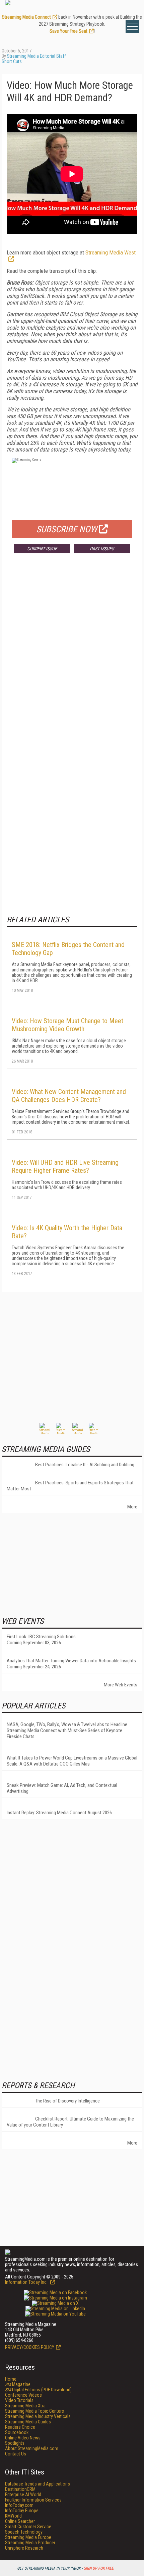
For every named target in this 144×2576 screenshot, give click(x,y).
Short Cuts (12, 61)
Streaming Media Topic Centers (34, 2411)
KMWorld (13, 2516)
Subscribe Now (67, 529)
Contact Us (16, 2454)
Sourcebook (17, 2432)
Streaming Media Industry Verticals (38, 2416)
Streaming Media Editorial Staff (37, 56)
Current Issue (42, 549)
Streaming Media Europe (28, 2537)
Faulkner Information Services (33, 2500)
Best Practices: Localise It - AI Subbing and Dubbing (85, 1465)
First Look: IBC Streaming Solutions (41, 1637)
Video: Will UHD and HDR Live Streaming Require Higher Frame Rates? (65, 1166)
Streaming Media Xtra (25, 2406)
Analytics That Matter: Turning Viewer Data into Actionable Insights (71, 1661)
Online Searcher (20, 2521)
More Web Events (121, 1685)
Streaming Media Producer (30, 2543)
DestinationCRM (20, 2489)
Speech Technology (24, 2532)
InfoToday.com (19, 2505)
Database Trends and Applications (38, 2484)
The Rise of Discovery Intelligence (67, 2101)
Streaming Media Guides (28, 2422)
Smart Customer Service (28, 2527)
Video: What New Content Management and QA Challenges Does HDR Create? (69, 1096)
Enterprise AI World (23, 2495)
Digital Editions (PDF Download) (38, 2390)
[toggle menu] (132, 26)
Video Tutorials (19, 2400)
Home (11, 2379)
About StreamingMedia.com (32, 2448)
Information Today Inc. (27, 2282)
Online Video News (23, 2438)
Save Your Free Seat (68, 31)
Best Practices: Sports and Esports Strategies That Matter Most (70, 1486)
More (132, 1507)
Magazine (18, 2384)
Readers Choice (20, 2427)
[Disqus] (72, 657)
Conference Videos (23, 2395)
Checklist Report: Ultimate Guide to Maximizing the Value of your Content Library (70, 2122)
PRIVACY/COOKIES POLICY (30, 2347)
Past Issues (102, 549)
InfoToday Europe (22, 2511)
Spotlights (15, 2443)
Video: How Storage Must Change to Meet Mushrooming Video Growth (67, 1025)
